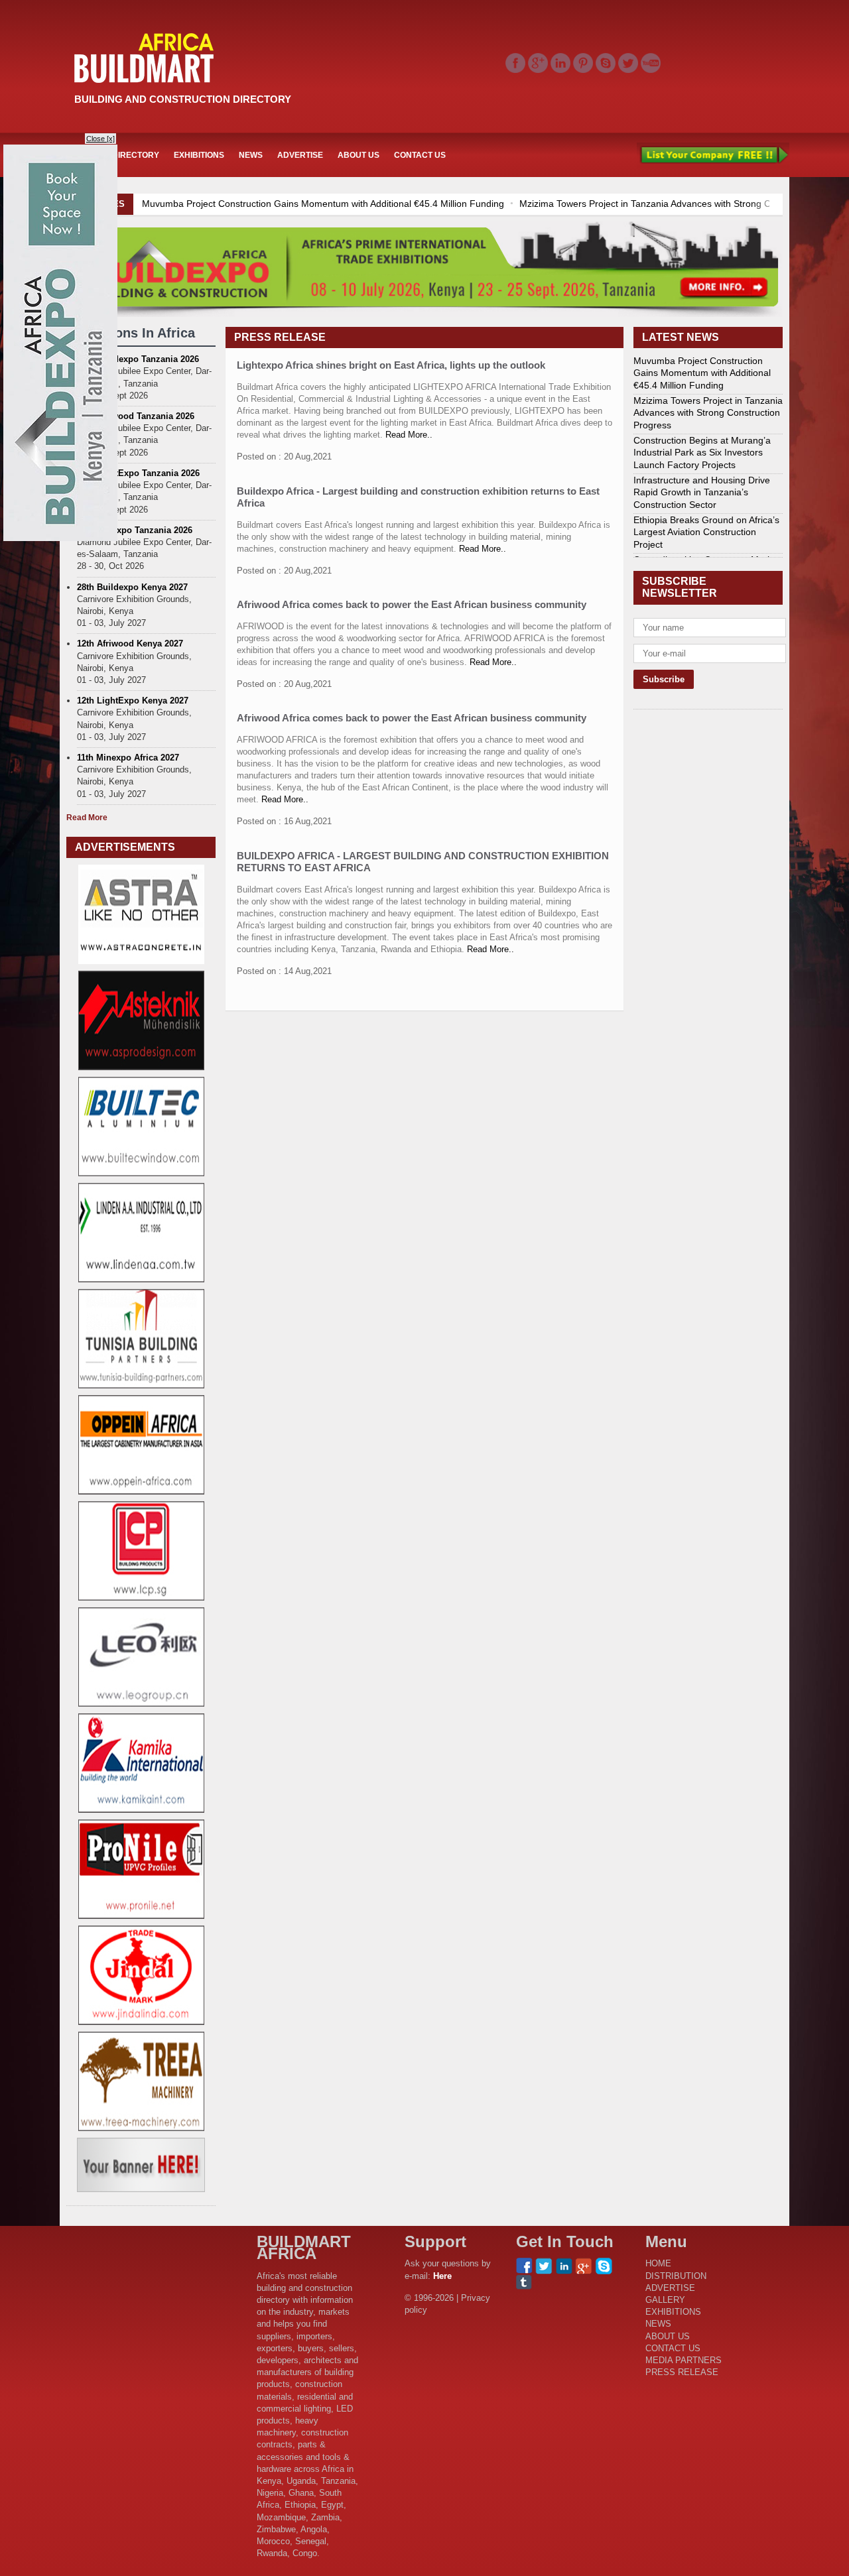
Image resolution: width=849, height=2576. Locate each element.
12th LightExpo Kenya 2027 (133, 701)
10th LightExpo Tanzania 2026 (138, 473)
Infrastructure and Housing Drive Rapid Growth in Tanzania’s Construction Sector (702, 492)
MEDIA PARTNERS (684, 2360)
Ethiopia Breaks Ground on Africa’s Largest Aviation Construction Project (706, 532)
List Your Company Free (713, 155)
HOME (658, 2263)
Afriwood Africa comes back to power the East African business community (412, 604)
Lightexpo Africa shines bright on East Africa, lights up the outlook (391, 365)
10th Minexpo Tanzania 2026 (135, 530)
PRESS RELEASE (682, 2372)
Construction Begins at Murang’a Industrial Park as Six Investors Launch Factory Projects (702, 452)
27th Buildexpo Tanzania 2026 (138, 359)
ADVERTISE (300, 155)
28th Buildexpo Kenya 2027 (132, 587)
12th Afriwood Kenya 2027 (130, 644)
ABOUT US (359, 155)
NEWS (251, 155)
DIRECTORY (136, 155)
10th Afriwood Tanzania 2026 (136, 416)
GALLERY (665, 2300)
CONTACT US (420, 155)
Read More (87, 818)
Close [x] (100, 139)
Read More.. (408, 435)
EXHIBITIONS (199, 155)
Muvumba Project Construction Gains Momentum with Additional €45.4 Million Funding (323, 204)
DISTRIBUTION (676, 2276)
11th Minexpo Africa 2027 (128, 758)
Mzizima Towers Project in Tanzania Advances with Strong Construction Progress (708, 412)
